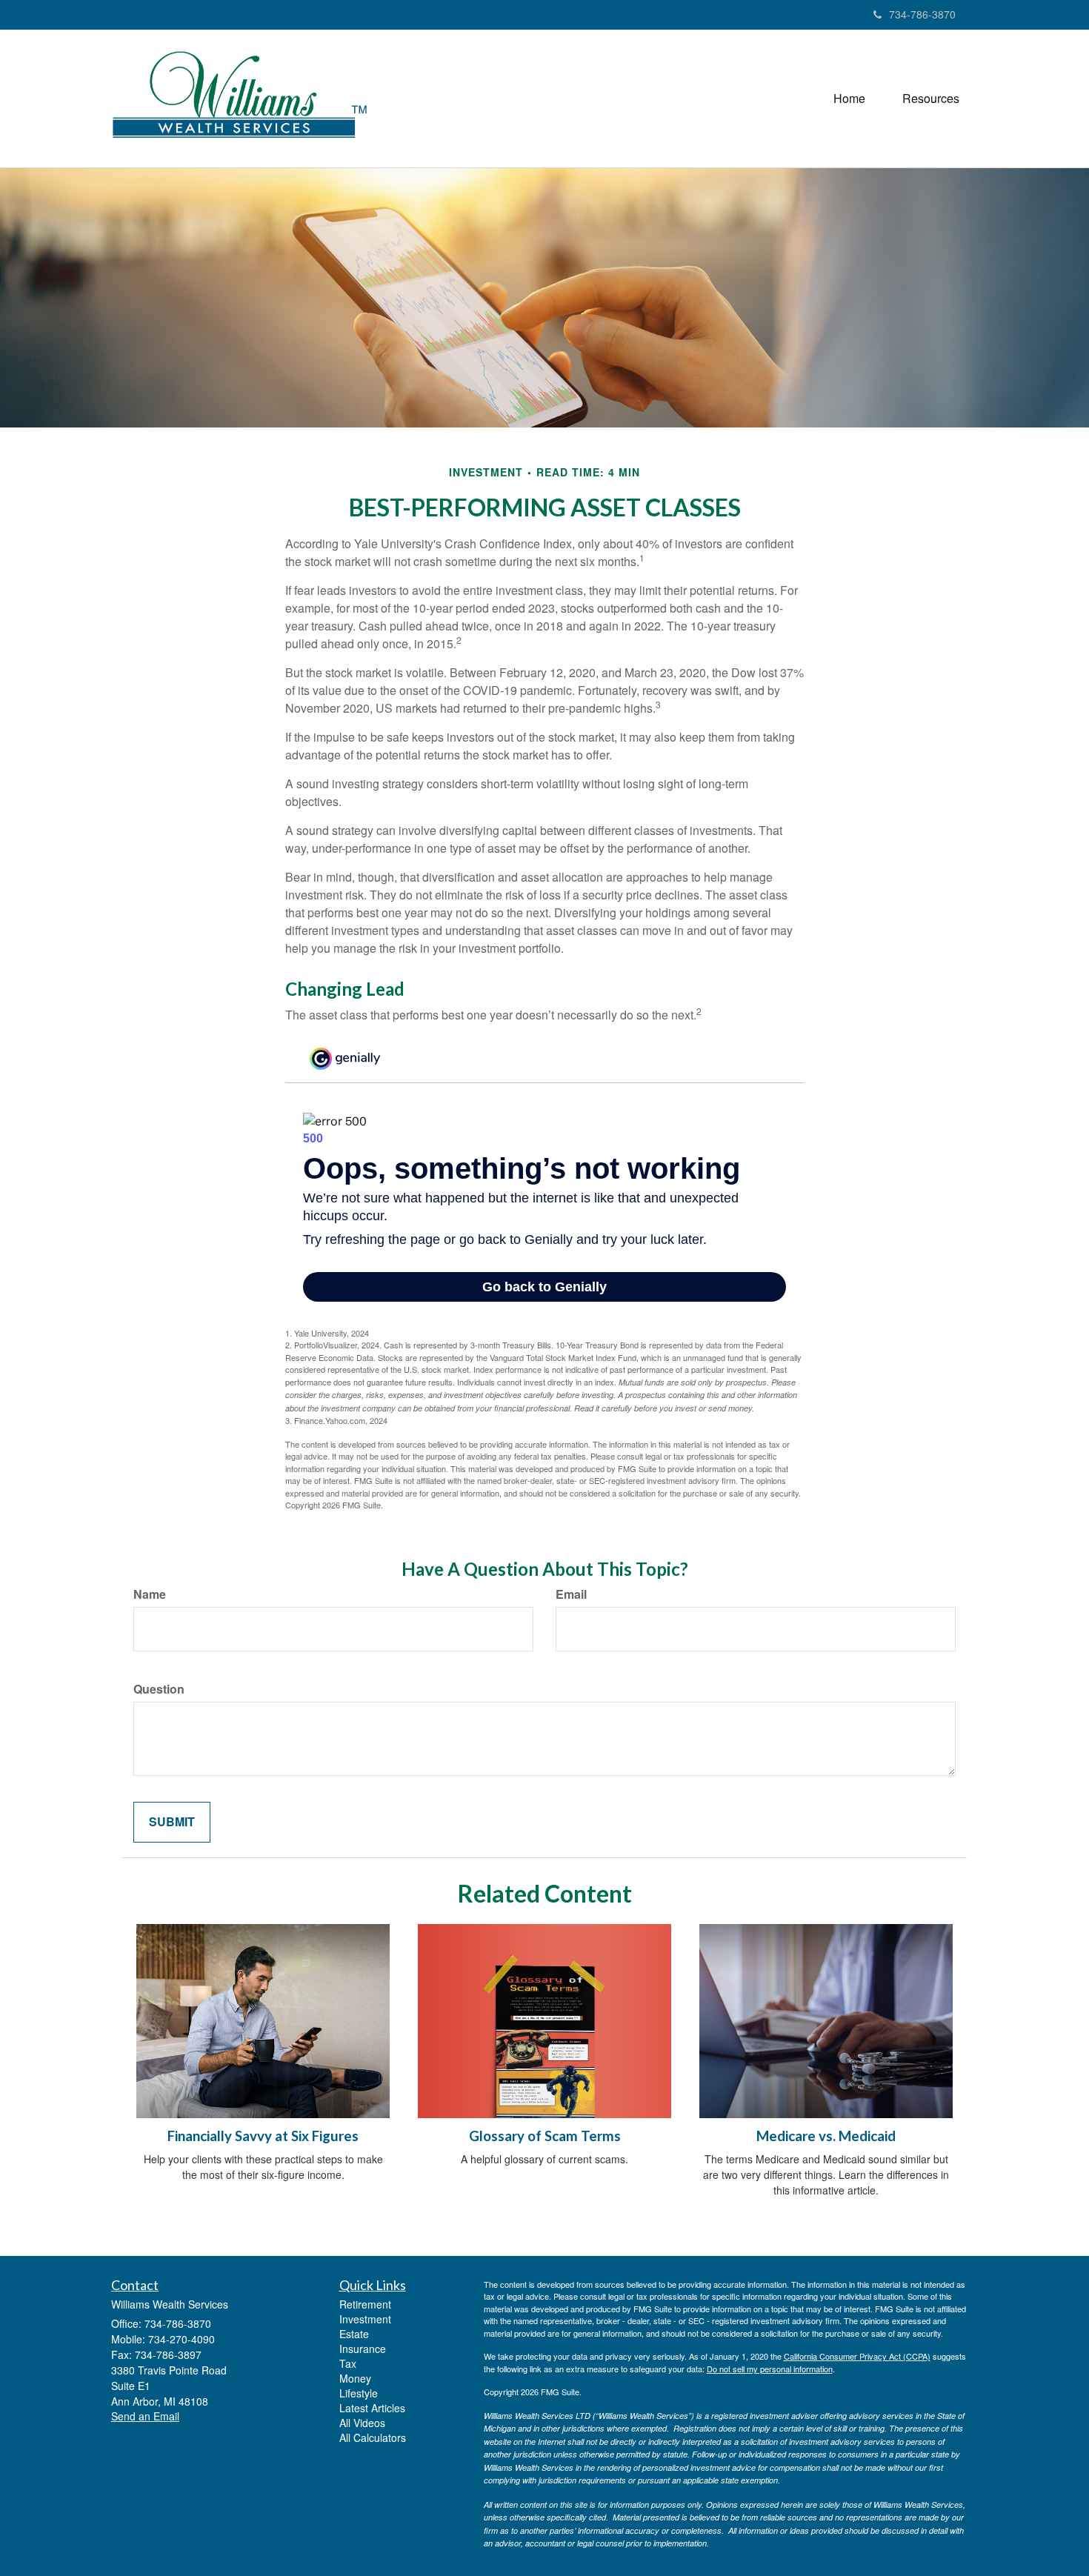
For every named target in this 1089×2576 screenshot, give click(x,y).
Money (355, 2378)
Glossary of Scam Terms (545, 2136)
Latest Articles (372, 2408)
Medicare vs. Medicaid (826, 2136)
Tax (348, 2363)
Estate (354, 2334)
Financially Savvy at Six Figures (263, 2136)
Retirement (365, 2304)
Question (159, 1689)
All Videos (362, 2423)
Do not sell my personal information (770, 2369)
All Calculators (373, 2437)
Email (571, 1594)
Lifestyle (359, 2393)
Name (150, 1594)
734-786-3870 (922, 14)
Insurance (363, 2349)
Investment (365, 2319)
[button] (931, 99)
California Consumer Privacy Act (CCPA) (857, 2356)
